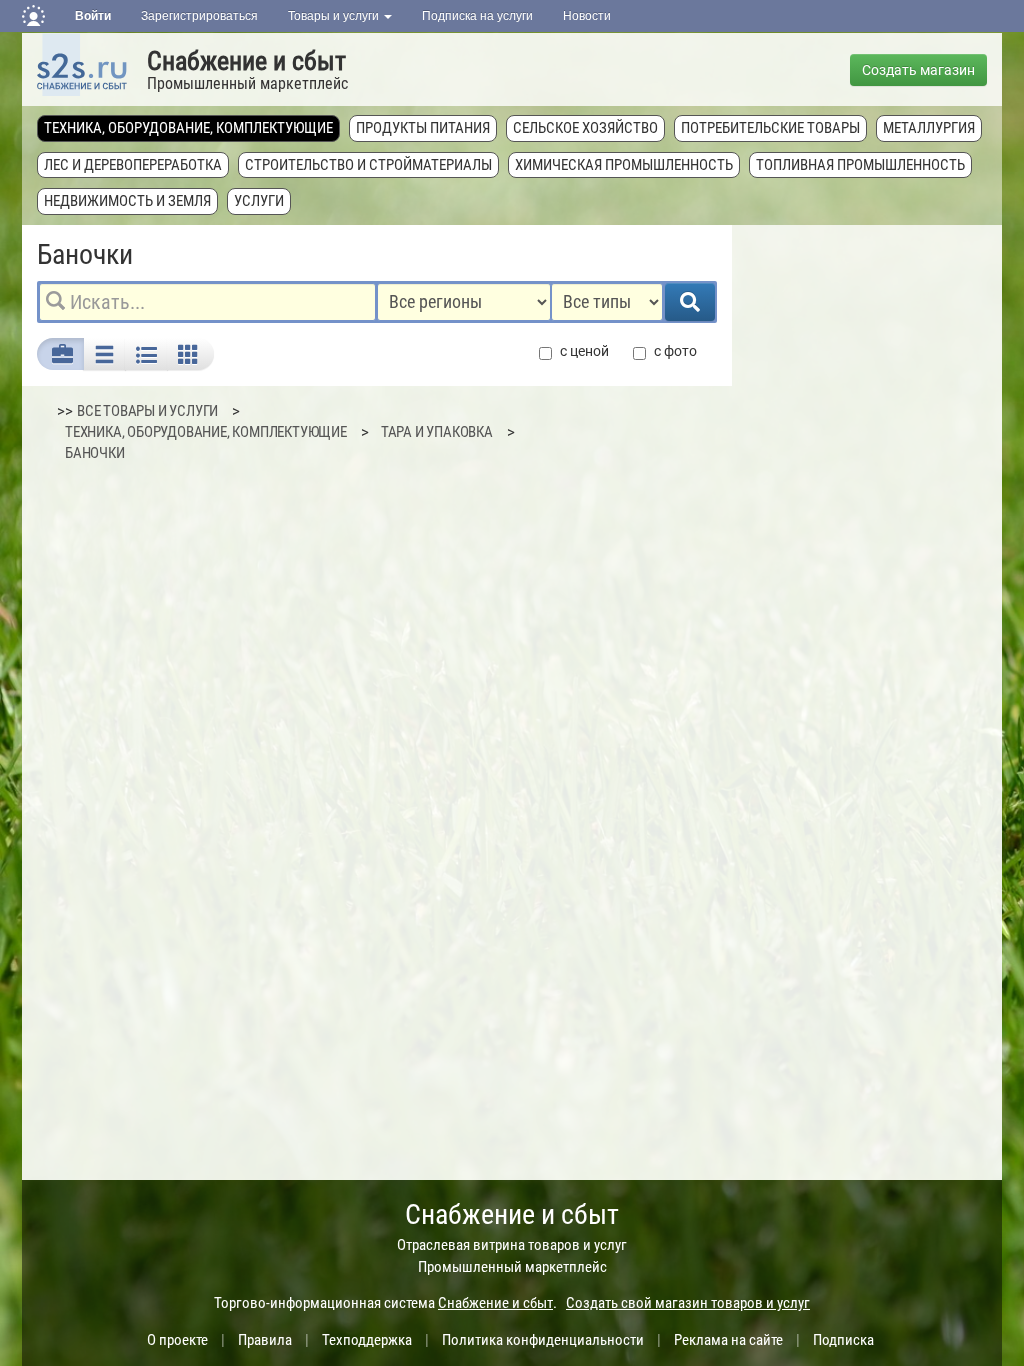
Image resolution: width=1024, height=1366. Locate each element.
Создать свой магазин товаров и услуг (688, 1303)
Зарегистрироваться (199, 16)
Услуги (259, 201)
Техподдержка (367, 1340)
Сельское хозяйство (585, 128)
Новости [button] (587, 16)
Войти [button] (93, 16)
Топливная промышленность (860, 165)
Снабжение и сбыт (246, 61)
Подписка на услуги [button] (477, 16)
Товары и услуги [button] (335, 16)
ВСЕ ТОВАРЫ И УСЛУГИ (147, 411)
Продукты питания (423, 128)
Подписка (843, 1340)
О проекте (177, 1340)
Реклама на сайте (728, 1340)
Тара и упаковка (437, 432)
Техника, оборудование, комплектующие (188, 128)
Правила (265, 1340)
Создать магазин (918, 70)
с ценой (584, 351)
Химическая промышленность (624, 165)
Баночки (95, 453)
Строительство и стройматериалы (368, 165)
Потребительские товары (770, 128)
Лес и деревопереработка (133, 165)
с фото (675, 351)
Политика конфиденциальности (543, 1340)
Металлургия (929, 128)
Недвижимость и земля (127, 201)
